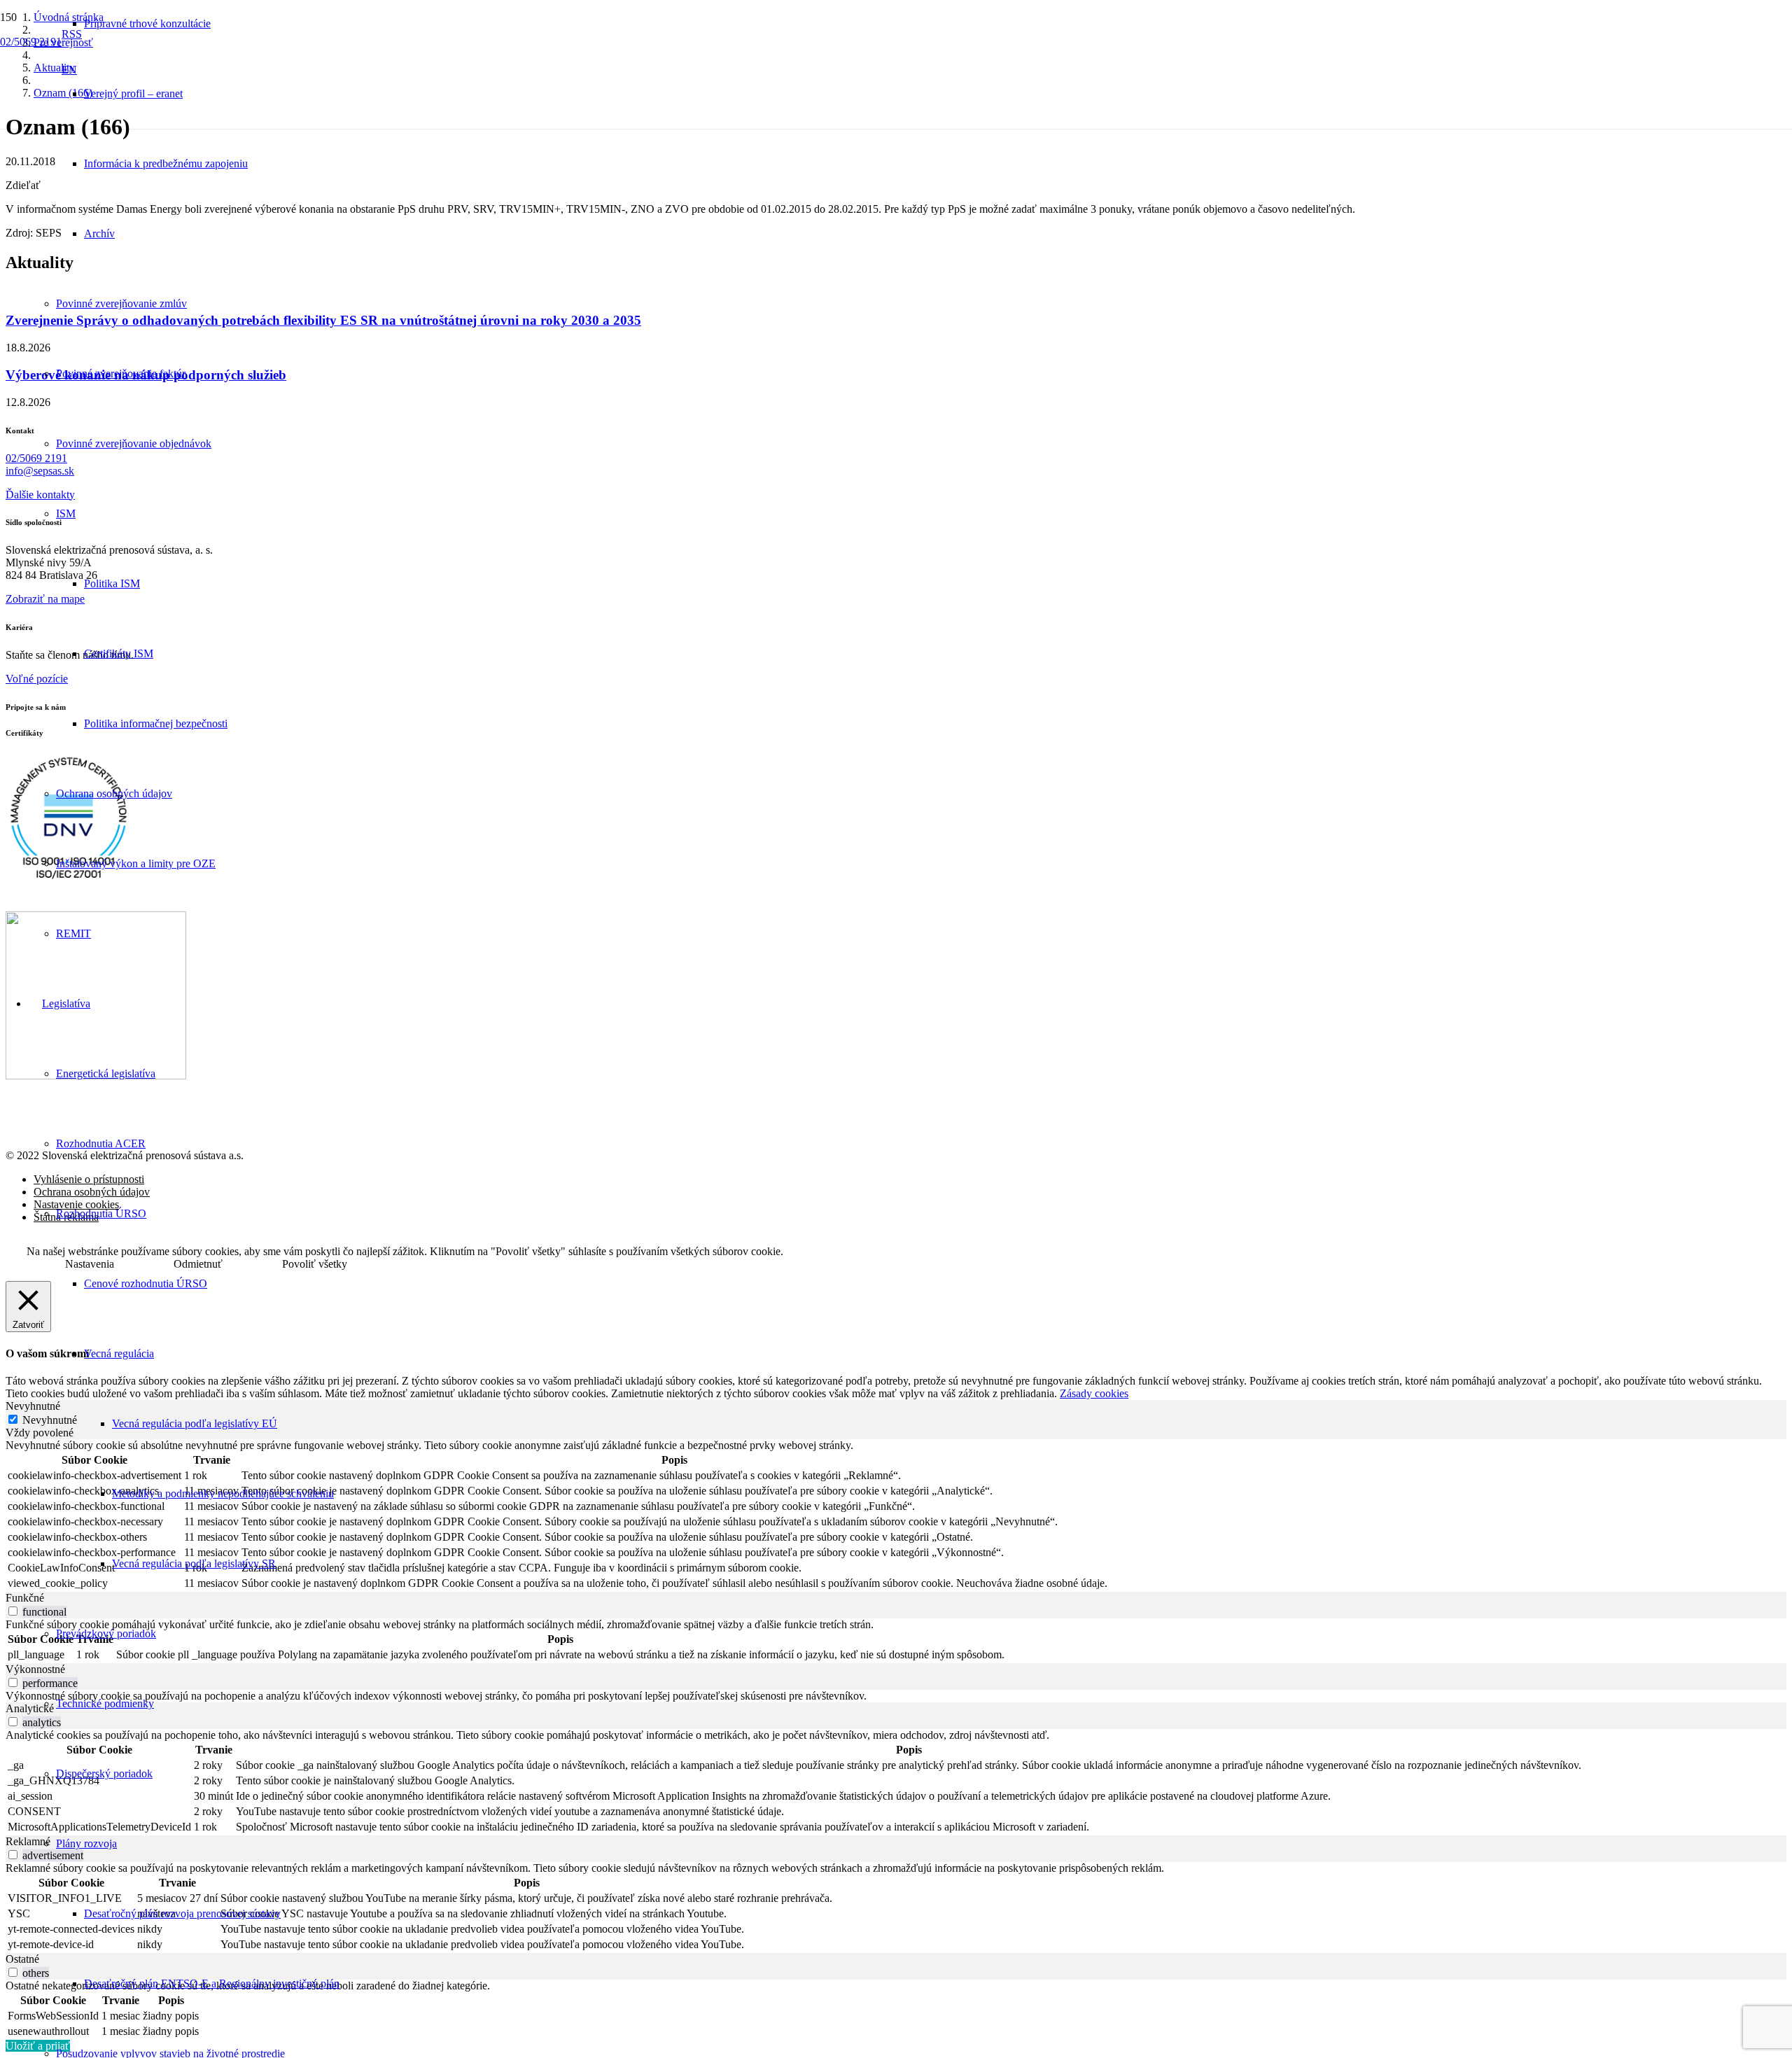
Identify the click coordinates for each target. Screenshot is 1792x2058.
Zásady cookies (1094, 1393)
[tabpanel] (896, 1515)
